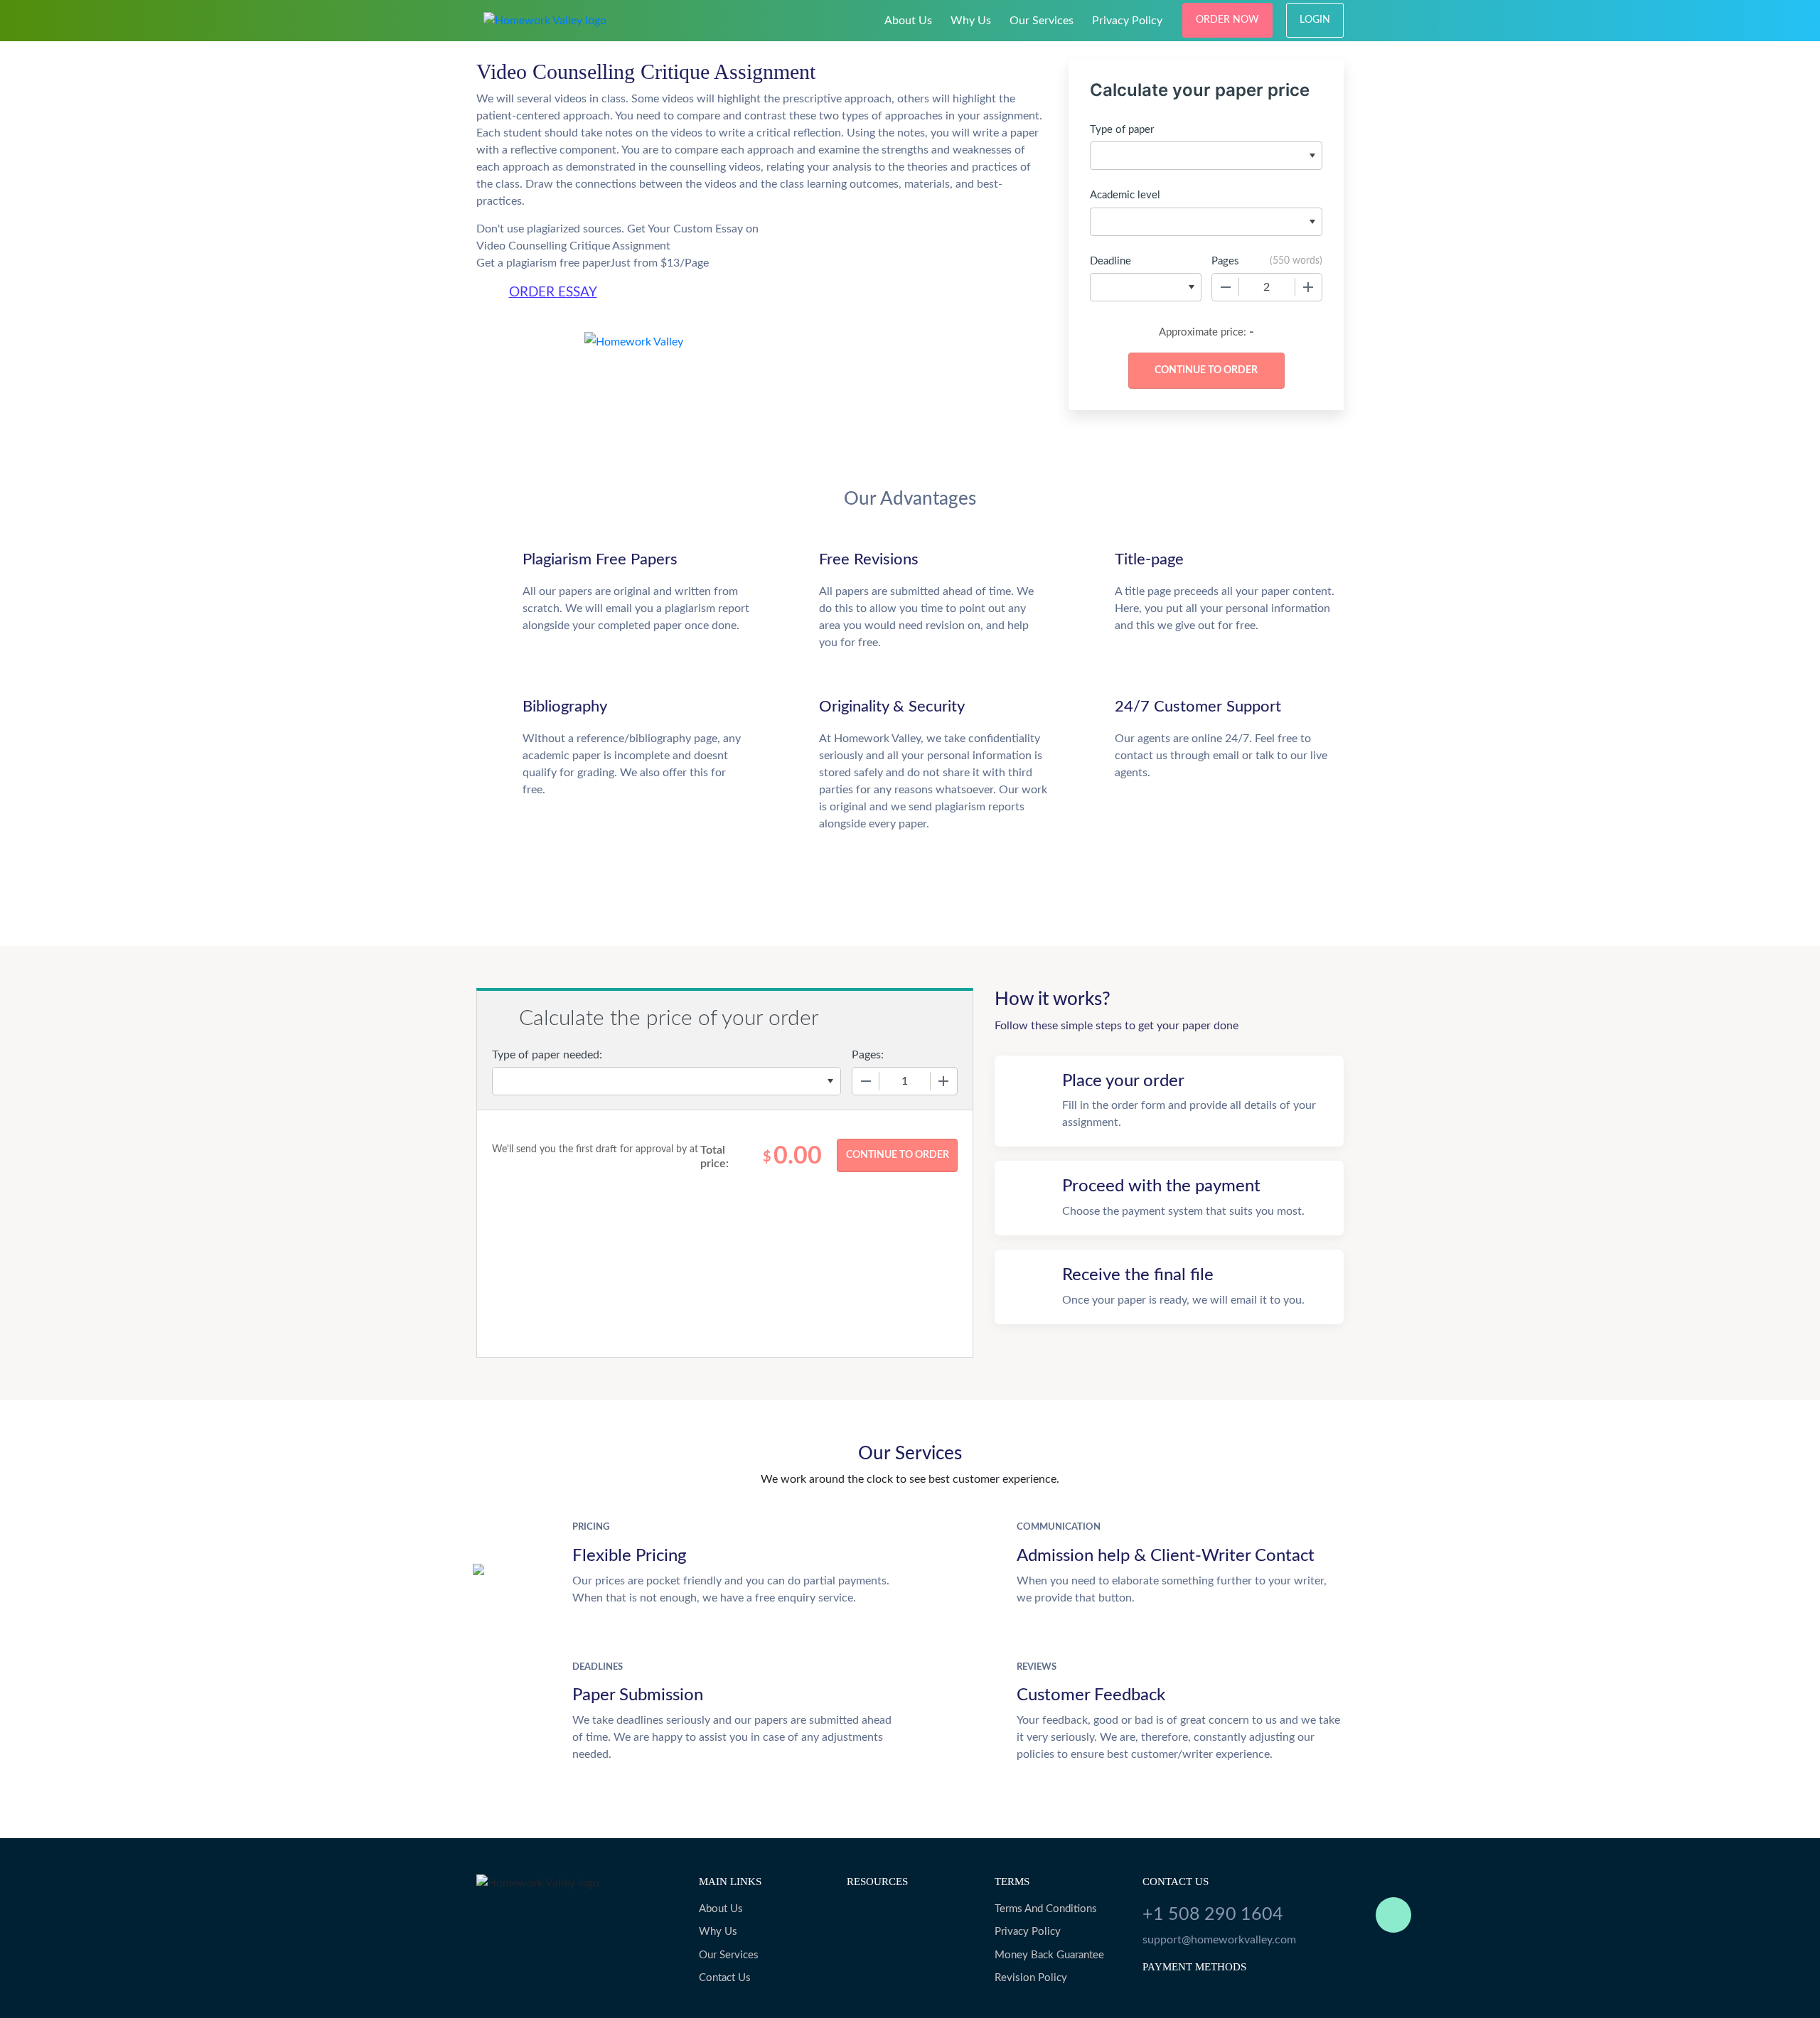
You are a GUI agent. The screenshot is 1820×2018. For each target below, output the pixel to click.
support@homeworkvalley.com (1219, 1940)
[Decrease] (1226, 287)
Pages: (868, 1055)
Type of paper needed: (547, 1055)
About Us (908, 21)
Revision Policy (1031, 1978)
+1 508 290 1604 (1213, 1915)
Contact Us (725, 1978)
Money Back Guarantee (1049, 1955)
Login (1315, 20)
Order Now (1227, 20)
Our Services (1042, 21)
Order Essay (553, 292)
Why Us (971, 21)
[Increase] (1308, 287)
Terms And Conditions (1046, 1909)
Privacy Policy (1127, 21)
